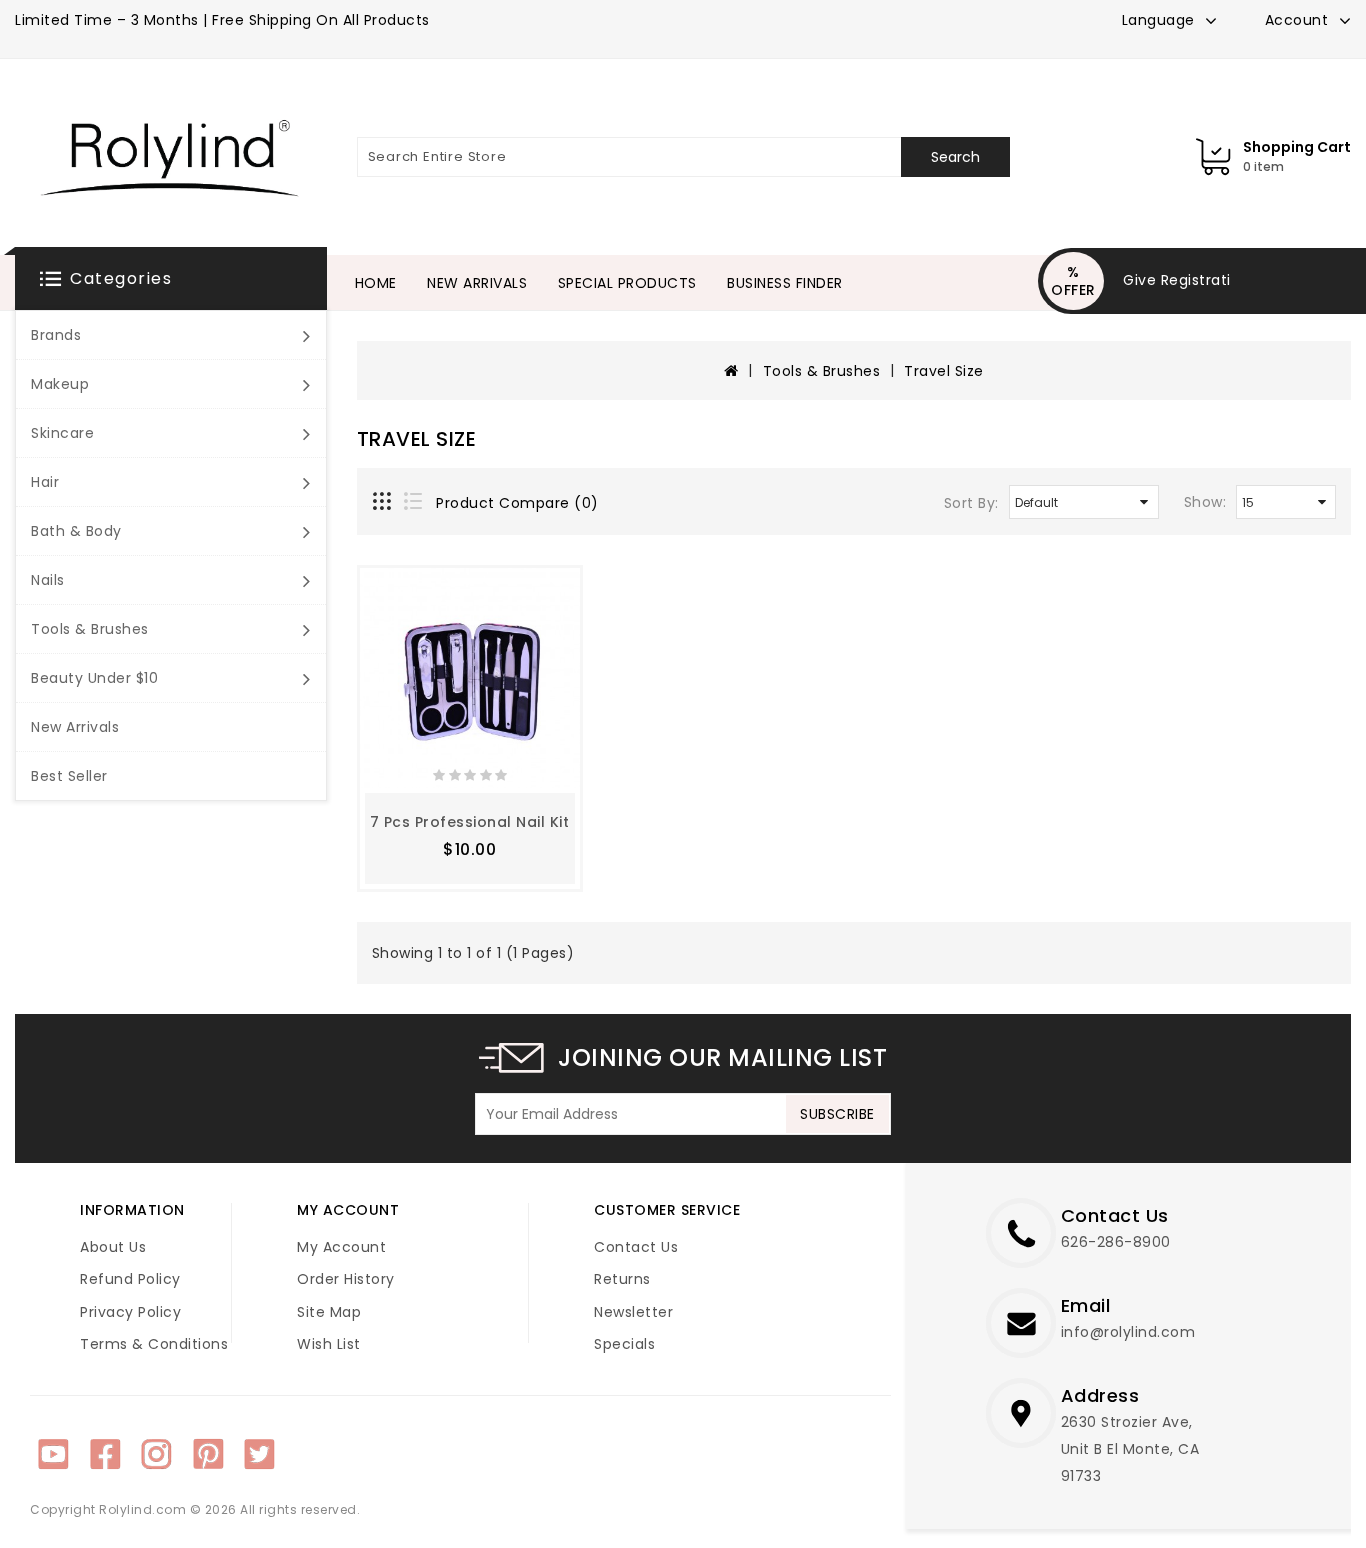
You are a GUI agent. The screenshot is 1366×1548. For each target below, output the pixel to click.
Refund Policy (130, 1279)
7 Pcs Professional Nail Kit (470, 822)
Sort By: (971, 503)
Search (955, 157)
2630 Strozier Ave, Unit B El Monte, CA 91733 (1130, 1449)
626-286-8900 (1116, 1242)
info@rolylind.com (1128, 1332)
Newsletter (633, 1312)
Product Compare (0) (517, 503)
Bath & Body (76, 531)
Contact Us (636, 1247)
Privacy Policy (130, 1312)
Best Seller (69, 776)
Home (376, 283)
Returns (622, 1279)
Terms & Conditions (154, 1344)
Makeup (60, 384)
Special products (627, 283)
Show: (1205, 502)
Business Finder (785, 283)
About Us (113, 1247)
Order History (346, 1279)
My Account (341, 1247)
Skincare (62, 433)
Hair (45, 482)
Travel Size (944, 371)
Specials (624, 1344)
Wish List (329, 1344)
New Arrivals (75, 727)
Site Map (329, 1312)
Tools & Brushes (90, 629)
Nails (48, 580)
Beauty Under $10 (94, 678)
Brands (56, 335)
